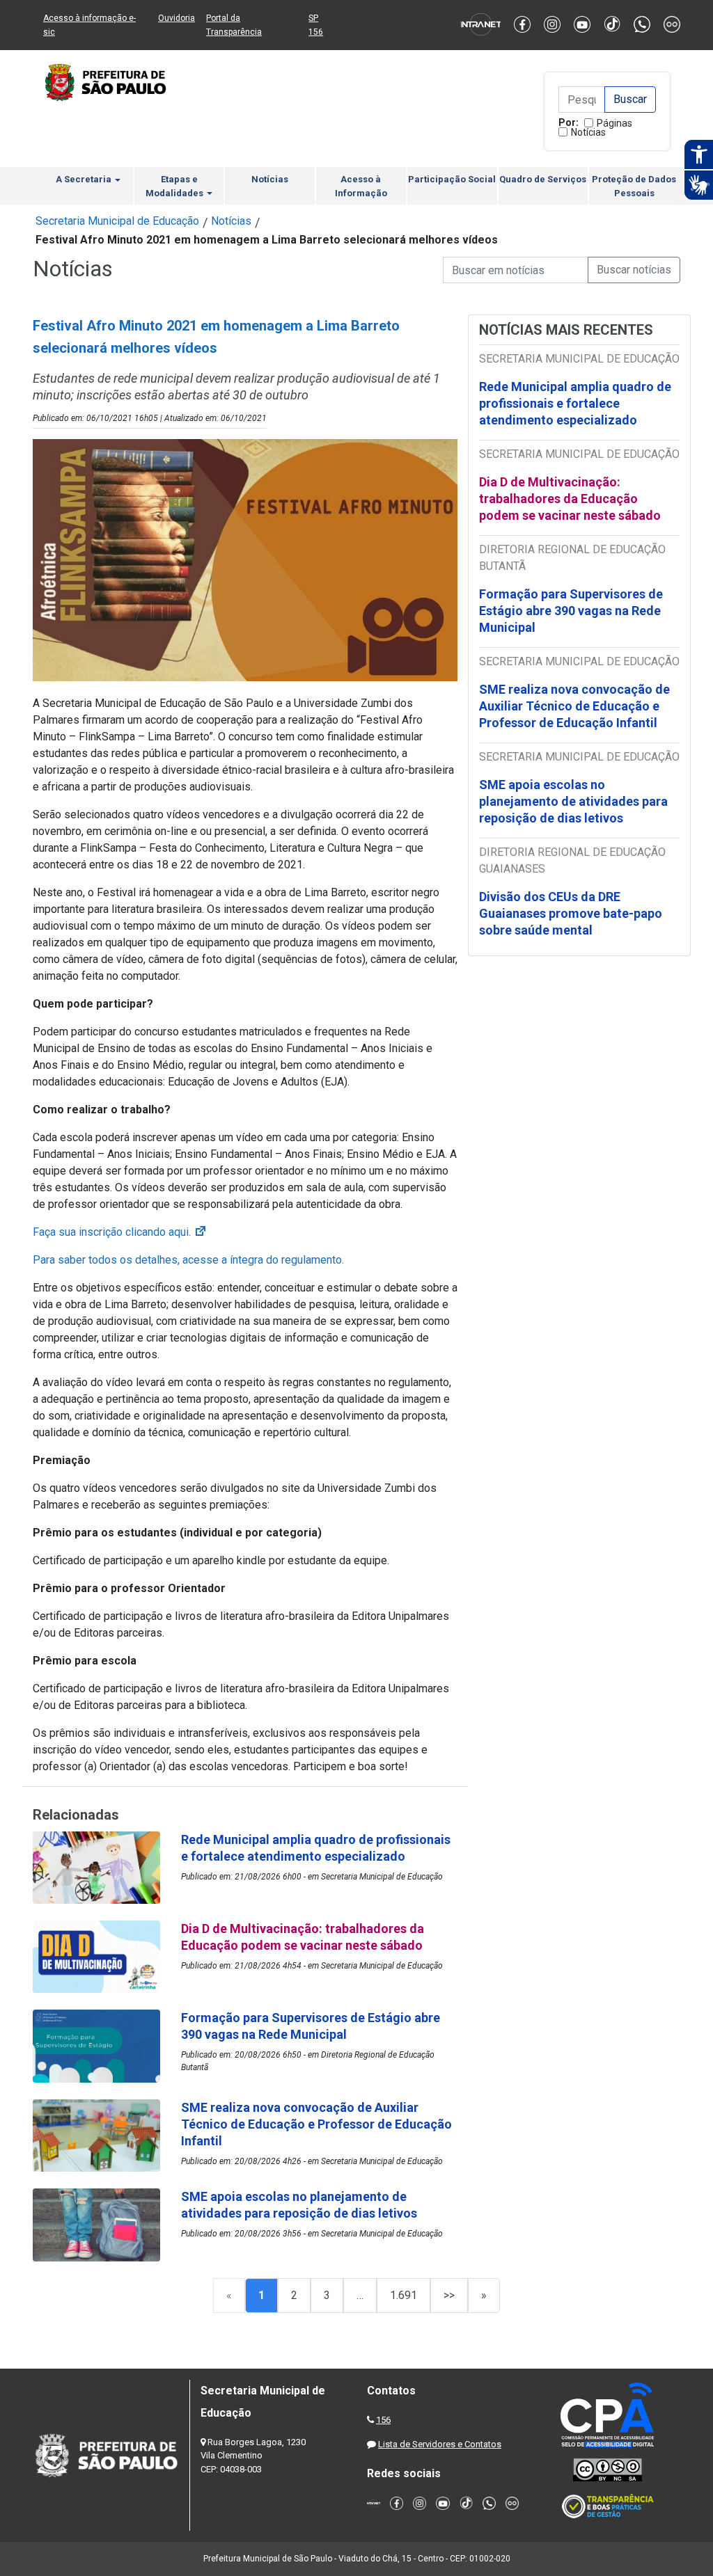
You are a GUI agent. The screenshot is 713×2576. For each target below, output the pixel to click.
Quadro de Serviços (543, 179)
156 (383, 2420)
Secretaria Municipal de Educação (117, 221)
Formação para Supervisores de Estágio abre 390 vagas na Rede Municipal (571, 611)
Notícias (588, 132)
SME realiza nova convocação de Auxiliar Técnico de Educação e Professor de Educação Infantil (574, 706)
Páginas (614, 123)
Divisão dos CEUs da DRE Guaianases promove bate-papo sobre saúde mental (571, 913)
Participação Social (452, 179)
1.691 (403, 2295)
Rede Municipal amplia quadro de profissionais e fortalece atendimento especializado (575, 403)
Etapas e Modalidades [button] (175, 186)
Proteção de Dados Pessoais (634, 186)
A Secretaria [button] (85, 179)
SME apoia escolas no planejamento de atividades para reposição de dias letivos (573, 801)
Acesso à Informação (361, 186)
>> (449, 2295)
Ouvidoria (177, 18)
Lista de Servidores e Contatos (440, 2444)
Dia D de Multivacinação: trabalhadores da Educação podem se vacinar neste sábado (570, 499)
